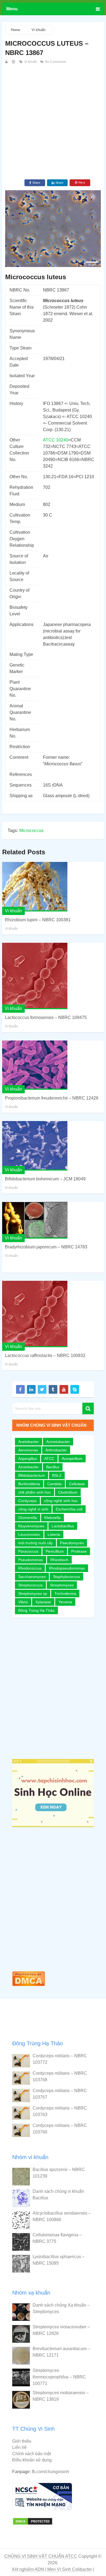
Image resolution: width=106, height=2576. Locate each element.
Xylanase (43, 1602)
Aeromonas (28, 1450)
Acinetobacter (58, 1442)
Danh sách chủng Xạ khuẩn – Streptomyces (61, 2308)
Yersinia (65, 1602)
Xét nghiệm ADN (28, 2569)
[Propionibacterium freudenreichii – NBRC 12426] (35, 1065)
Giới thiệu (22, 2441)
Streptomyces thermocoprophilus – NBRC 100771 (59, 2377)
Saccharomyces (32, 1577)
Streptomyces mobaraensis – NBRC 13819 (61, 2396)
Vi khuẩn (38, 30)
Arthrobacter (56, 1450)
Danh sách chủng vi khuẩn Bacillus (58, 2195)
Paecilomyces (72, 1543)
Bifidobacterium (32, 1475)
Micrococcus (31, 830)
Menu (12, 9)
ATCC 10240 (56, 440)
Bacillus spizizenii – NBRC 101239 (59, 2173)
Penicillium (55, 1551)
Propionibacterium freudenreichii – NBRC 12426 (52, 1098)
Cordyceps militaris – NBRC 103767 (60, 2094)
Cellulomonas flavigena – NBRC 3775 (57, 2238)
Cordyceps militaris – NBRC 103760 (60, 2129)
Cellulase (77, 1484)
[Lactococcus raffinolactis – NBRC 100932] (35, 1314)
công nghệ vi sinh (33, 1509)
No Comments (55, 62)
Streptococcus (30, 1585)
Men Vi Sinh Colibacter (70, 2569)
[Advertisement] (53, 121)
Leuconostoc (29, 1534)
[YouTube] (64, 1389)
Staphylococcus (66, 1577)
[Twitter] (42, 1389)
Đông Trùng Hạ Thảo (36, 1610)
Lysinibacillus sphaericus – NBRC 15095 (59, 2260)
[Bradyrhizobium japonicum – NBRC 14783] (35, 1220)
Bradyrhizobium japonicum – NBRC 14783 (46, 1247)
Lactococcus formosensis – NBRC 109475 (46, 1017)
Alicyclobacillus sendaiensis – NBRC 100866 (62, 2216)
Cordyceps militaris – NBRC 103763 (60, 2111)
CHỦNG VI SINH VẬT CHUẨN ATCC (41, 2556)
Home (15, 30)
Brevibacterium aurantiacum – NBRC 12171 (61, 2352)
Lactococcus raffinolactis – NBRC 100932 (45, 1355)
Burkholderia (29, 1484)
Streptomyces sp (33, 1594)
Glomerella (28, 1518)
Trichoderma (65, 1594)
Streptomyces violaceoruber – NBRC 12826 (61, 2330)
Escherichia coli (69, 1509)
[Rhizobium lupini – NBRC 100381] (35, 887)
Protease (79, 1551)
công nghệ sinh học (61, 1501)
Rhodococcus (30, 1568)
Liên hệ (19, 2447)
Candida (54, 1484)
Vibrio (23, 1602)
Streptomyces (62, 1585)
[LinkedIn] (31, 1389)
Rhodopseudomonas (67, 1568)
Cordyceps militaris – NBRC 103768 (60, 2076)
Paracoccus (28, 1551)
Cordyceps (27, 1501)
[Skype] (75, 1389)
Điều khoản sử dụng (32, 2460)
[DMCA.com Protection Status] (29, 1987)
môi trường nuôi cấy (35, 1543)
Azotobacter (29, 1467)
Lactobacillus (63, 1526)
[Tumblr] (53, 1389)
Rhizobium (59, 1560)
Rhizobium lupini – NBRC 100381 (38, 920)
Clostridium (68, 1492)
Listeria (54, 1534)
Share (36, 183)
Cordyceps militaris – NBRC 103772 (60, 2059)
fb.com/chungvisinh (50, 2472)
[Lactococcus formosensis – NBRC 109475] (35, 976)
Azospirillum (72, 1459)
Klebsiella (52, 1518)
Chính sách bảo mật (32, 2454)
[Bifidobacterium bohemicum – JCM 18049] (35, 1146)
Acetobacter (29, 1442)
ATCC (49, 1459)
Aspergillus (28, 1459)
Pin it (82, 183)
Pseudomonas (31, 1560)
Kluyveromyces (31, 1526)
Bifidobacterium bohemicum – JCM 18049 (45, 1179)
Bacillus (53, 1467)
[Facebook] (20, 1389)
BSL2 (57, 1475)
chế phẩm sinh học (35, 1492)
